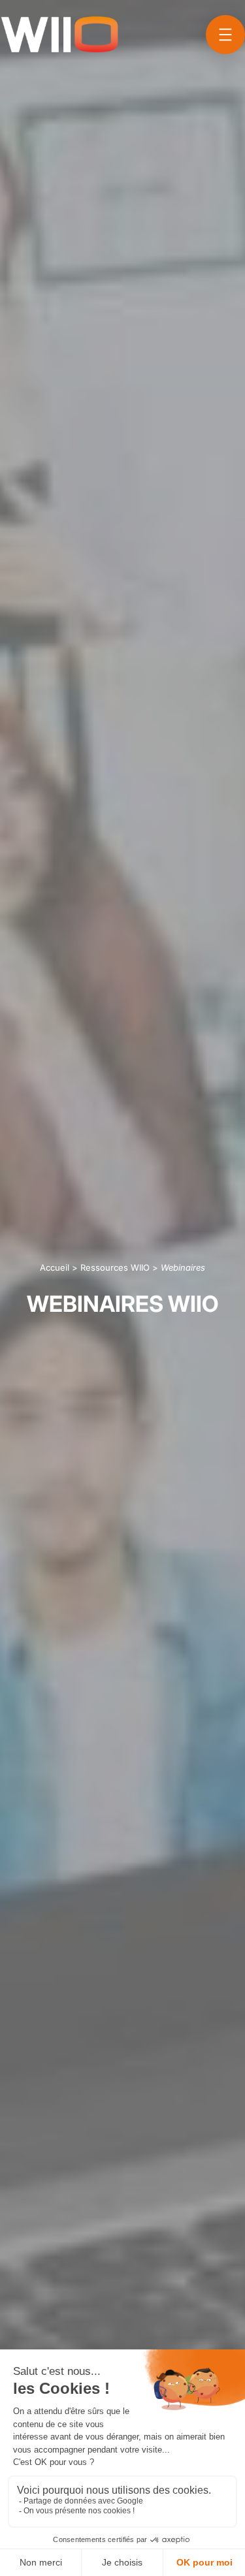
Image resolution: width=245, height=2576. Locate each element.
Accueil (55, 1267)
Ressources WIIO (115, 1267)
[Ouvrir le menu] (225, 35)
